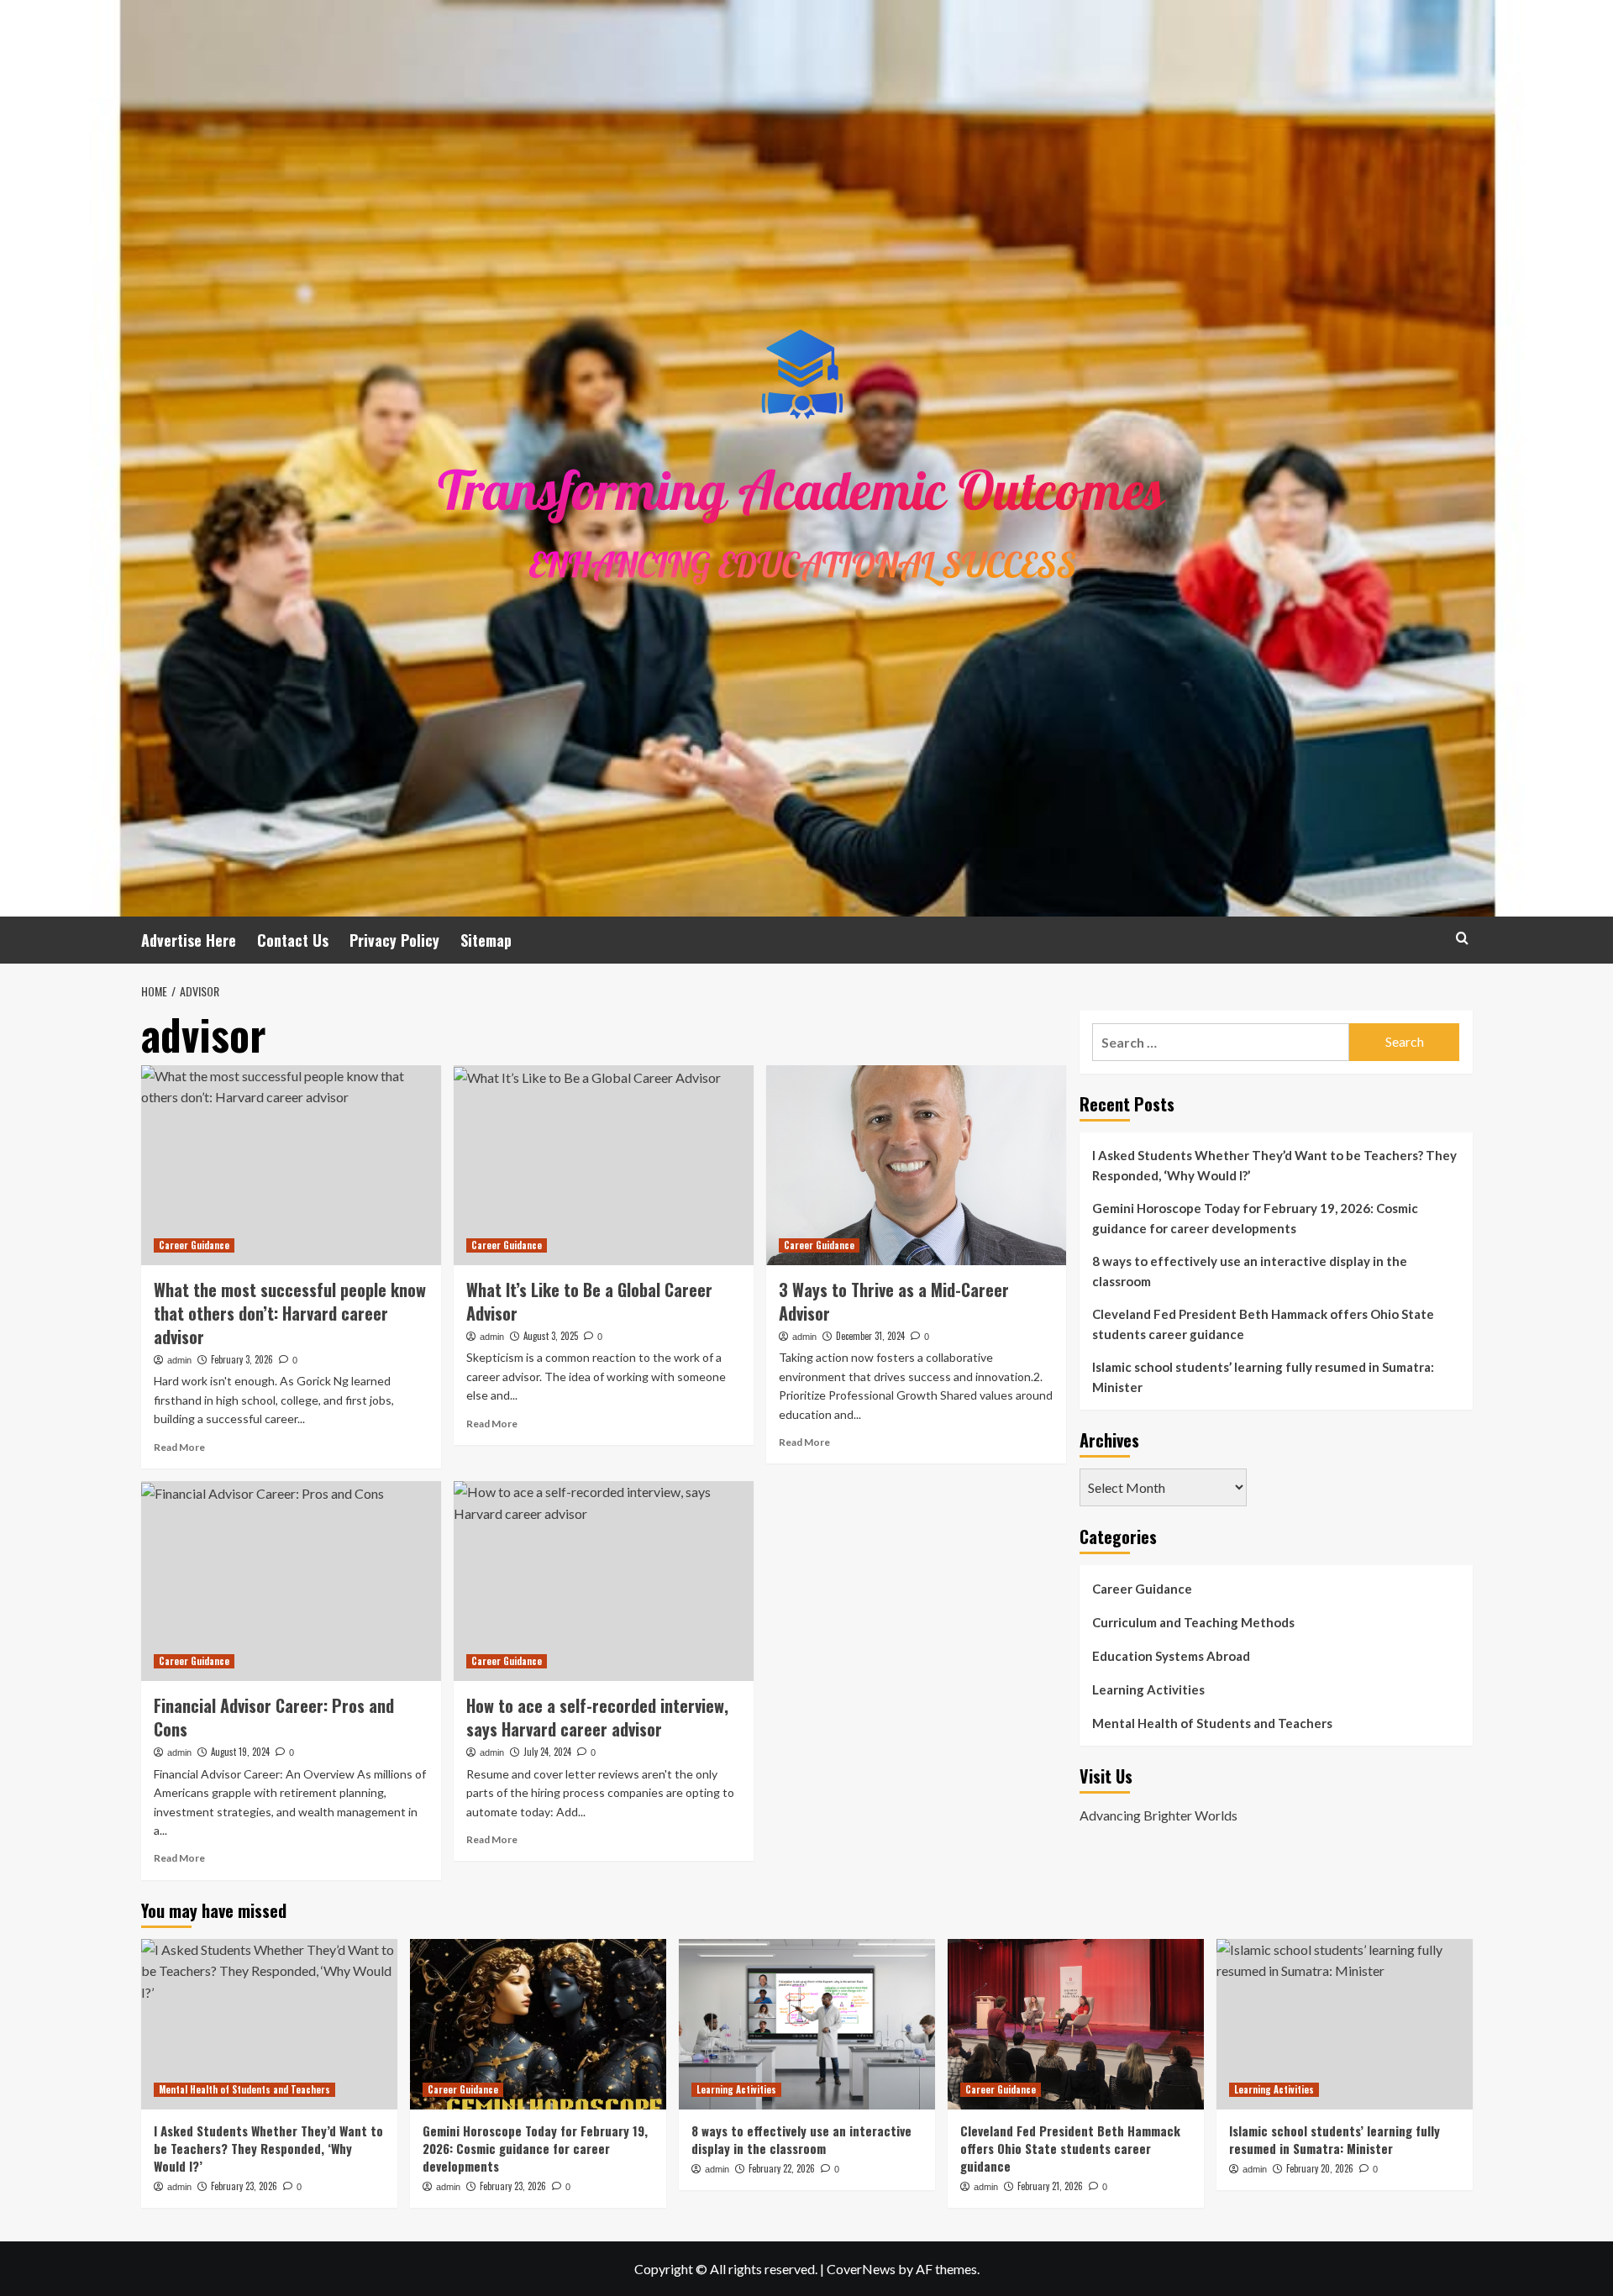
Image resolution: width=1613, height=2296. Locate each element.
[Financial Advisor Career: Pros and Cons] (291, 1581)
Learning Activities (1148, 1689)
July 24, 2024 (547, 1752)
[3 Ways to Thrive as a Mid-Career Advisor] (916, 1165)
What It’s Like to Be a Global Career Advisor (589, 1301)
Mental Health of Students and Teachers (1212, 1723)
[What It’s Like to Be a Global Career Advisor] (604, 1165)
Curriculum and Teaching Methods (1193, 1622)
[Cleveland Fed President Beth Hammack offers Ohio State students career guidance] (1076, 2024)
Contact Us (293, 940)
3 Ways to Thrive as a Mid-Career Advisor (894, 1301)
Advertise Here (189, 940)
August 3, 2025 (551, 1336)
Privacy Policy (394, 940)
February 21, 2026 (1050, 2186)
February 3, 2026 (242, 1359)
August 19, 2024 (240, 1752)
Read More (179, 1447)
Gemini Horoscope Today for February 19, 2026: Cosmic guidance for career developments (1255, 1218)
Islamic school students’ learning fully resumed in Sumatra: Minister (1263, 1377)
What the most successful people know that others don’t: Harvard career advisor (290, 1313)
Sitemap (486, 940)
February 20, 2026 (1320, 2168)
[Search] (1462, 938)
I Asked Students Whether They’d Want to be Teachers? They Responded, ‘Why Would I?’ (1274, 1165)
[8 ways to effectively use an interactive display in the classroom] (807, 2024)
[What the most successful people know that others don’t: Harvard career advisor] (291, 1165)
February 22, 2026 (782, 2168)
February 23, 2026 (244, 2186)
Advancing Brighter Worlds (1159, 1815)
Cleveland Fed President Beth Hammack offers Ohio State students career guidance (1263, 1324)
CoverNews (861, 2269)
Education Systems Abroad (1171, 1656)
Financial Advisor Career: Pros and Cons (274, 1717)
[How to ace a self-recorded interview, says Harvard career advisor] (604, 1581)
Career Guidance (194, 1245)
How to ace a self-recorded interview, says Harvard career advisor (597, 1717)
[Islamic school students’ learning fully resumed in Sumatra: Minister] (1345, 2024)
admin (179, 1360)
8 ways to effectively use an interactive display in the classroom (1250, 1271)
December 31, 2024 (870, 1336)
